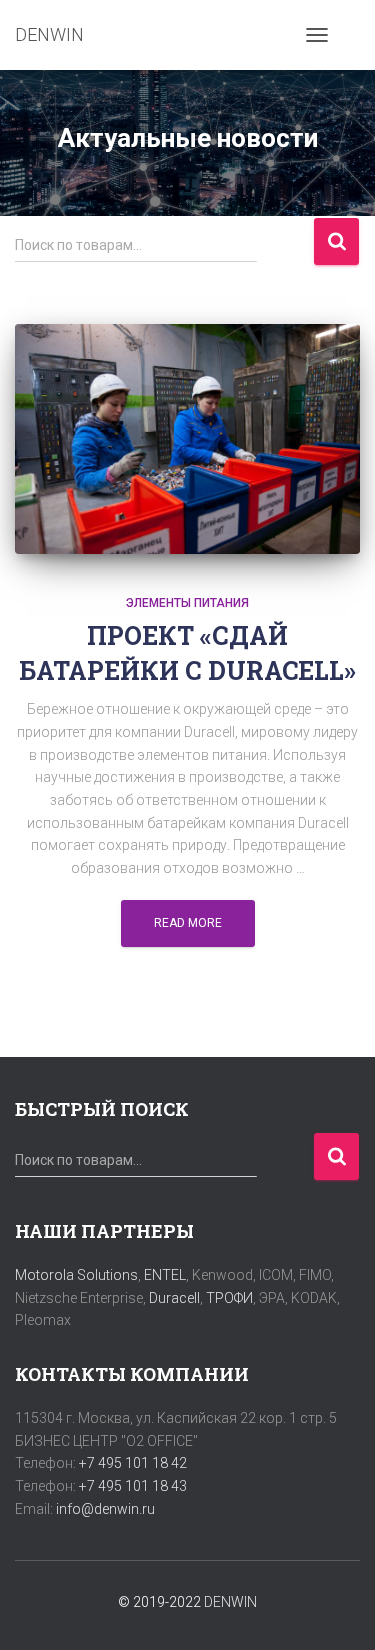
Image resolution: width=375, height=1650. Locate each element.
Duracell (174, 1298)
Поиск (336, 241)
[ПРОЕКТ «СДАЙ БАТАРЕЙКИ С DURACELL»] (187, 439)
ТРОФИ (229, 1298)
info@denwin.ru (105, 1509)
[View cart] (351, 35)
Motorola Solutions (76, 1275)
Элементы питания (187, 603)
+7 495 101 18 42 (133, 1463)
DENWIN (230, 1602)
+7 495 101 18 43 (133, 1486)
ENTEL (165, 1275)
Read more (188, 923)
